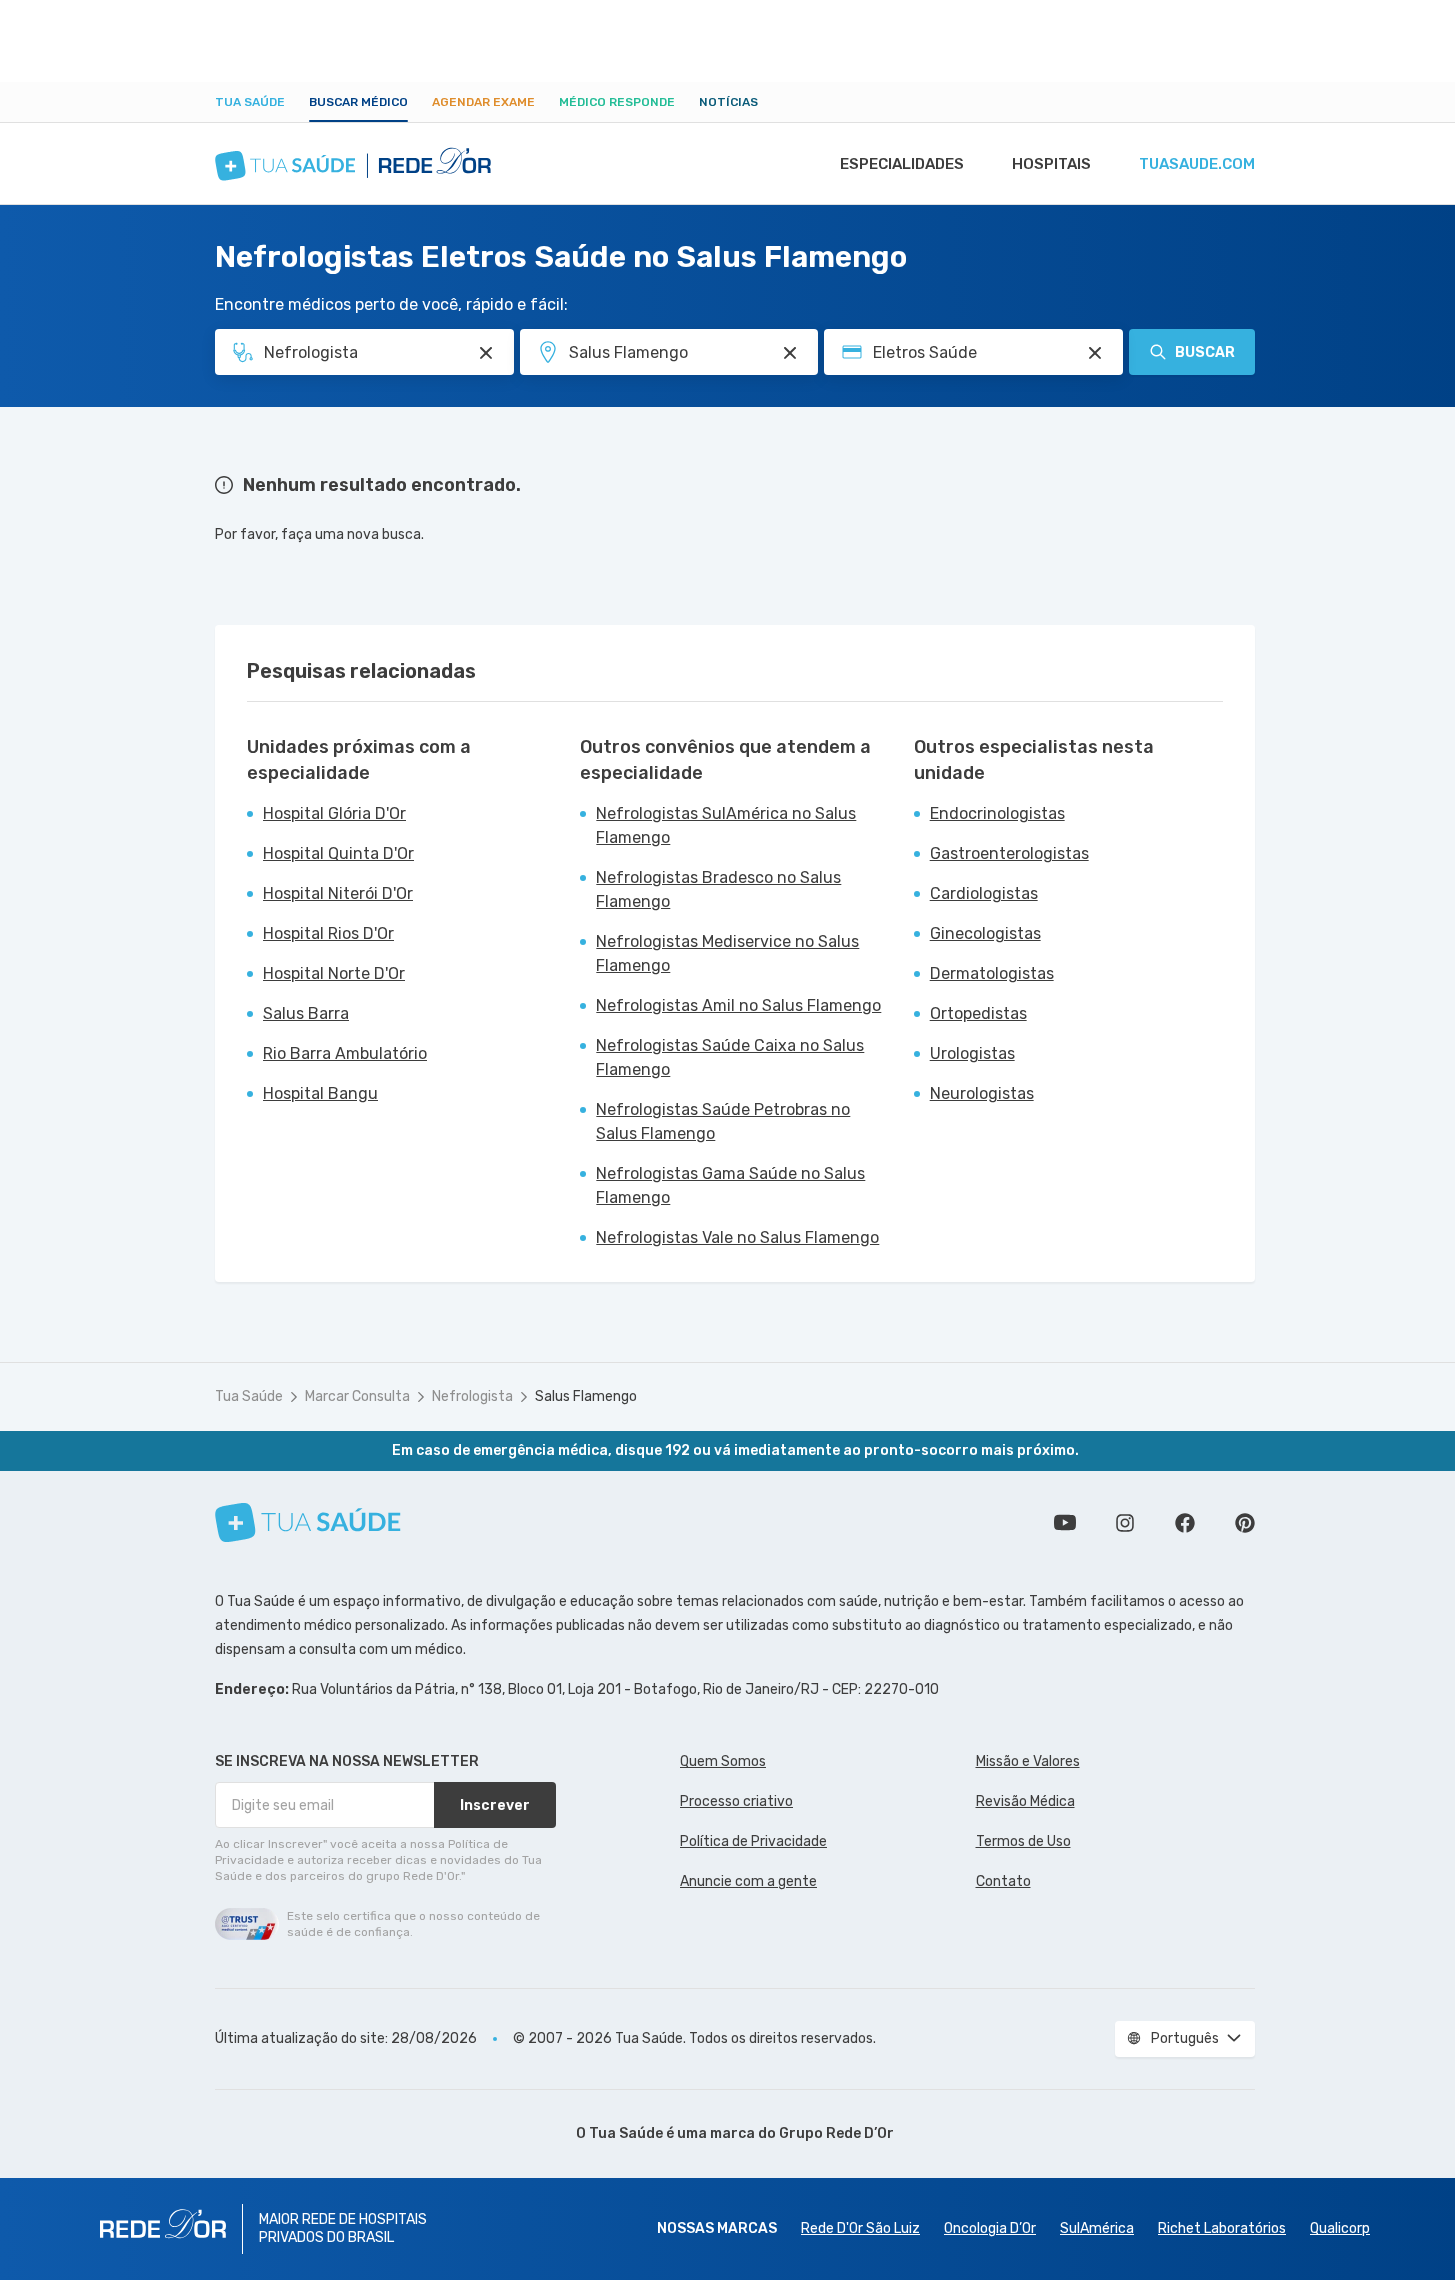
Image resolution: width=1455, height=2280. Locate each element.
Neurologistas (982, 1093)
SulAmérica (1097, 2228)
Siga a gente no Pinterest (1245, 1523)
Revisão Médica (1025, 1801)
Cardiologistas (984, 893)
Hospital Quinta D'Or (338, 853)
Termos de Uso (1023, 1841)
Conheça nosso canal (1065, 1523)
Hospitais (1051, 164)
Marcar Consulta (357, 1396)
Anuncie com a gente (748, 1881)
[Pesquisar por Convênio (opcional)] (1095, 353)
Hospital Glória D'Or (334, 813)
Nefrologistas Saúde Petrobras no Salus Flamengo (723, 1121)
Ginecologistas (985, 933)
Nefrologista (472, 1396)
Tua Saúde (250, 102)
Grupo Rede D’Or (836, 2133)
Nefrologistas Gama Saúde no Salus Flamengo (730, 1185)
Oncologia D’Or (990, 2228)
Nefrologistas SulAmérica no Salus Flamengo (726, 825)
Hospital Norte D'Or (334, 973)
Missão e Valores (1028, 1761)
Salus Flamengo (586, 1396)
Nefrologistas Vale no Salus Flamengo (737, 1237)
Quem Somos (723, 1761)
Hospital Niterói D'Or (338, 893)
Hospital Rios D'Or (328, 933)
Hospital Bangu (320, 1093)
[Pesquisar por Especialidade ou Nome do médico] (486, 353)
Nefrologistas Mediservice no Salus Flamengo (727, 953)
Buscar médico (358, 102)
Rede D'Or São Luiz (860, 2228)
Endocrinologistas (997, 813)
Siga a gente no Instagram (1125, 1523)
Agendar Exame (483, 102)
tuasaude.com (1197, 164)
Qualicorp (1340, 2228)
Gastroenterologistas (1009, 853)
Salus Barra (306, 1013)
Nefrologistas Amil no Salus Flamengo (738, 1005)
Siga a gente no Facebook (1185, 1523)
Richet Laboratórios (1222, 2228)
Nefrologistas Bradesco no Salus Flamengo (718, 889)
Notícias (728, 102)
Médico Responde (617, 102)
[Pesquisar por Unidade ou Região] (790, 353)
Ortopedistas (978, 1013)
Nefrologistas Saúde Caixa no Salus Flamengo (730, 1057)
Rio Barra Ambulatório (345, 1053)
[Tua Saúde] (308, 1522)
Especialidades (902, 164)
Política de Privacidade (753, 1841)
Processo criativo (736, 1801)
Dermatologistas (992, 973)
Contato (1003, 1881)
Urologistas (972, 1053)
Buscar (1205, 352)
